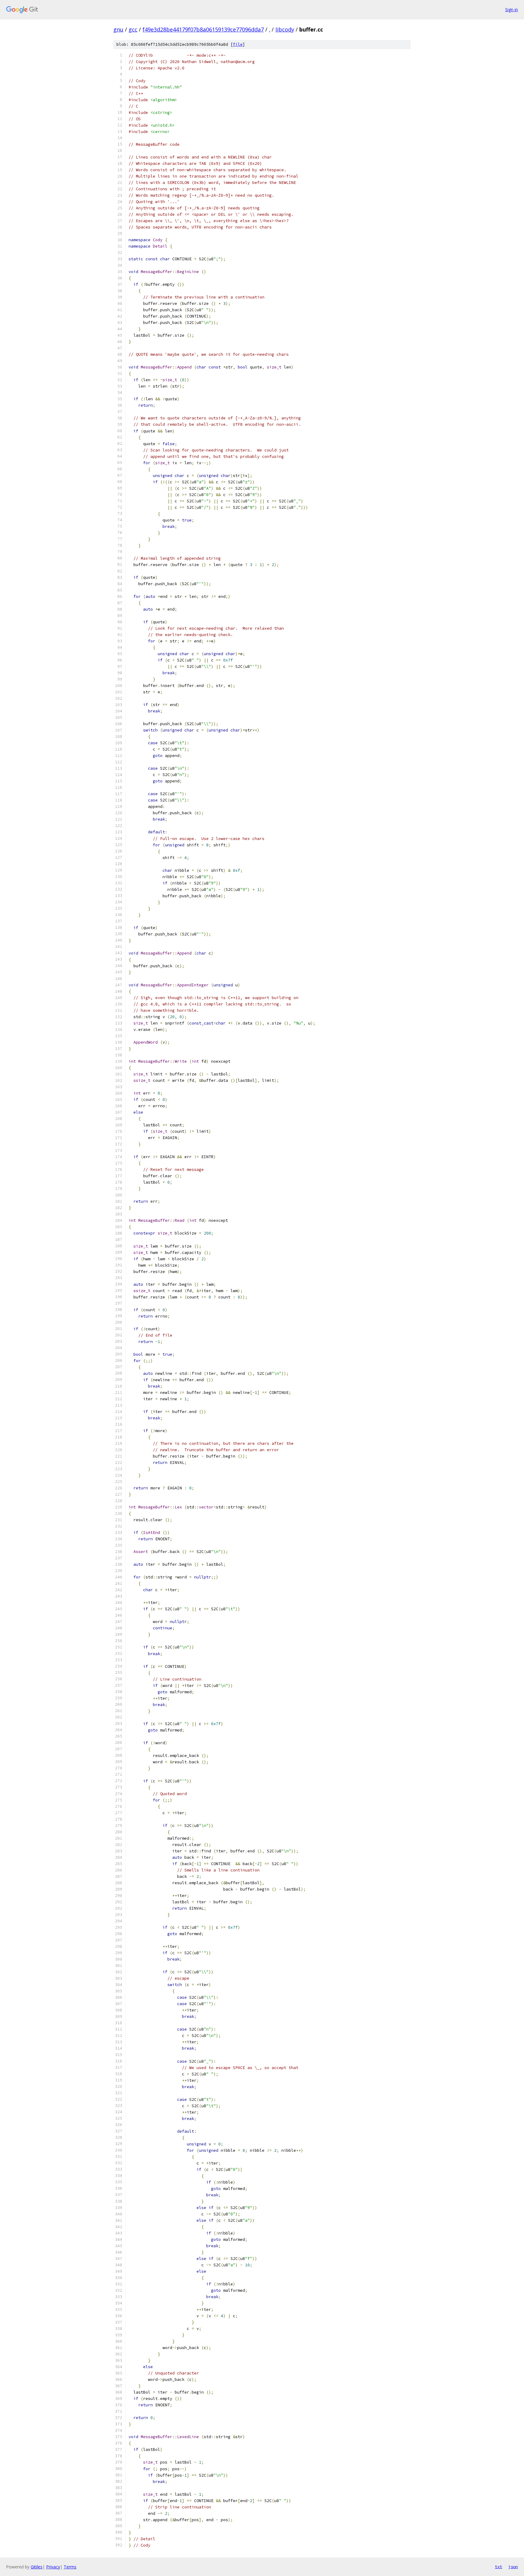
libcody (285, 29)
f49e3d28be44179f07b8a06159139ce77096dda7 (203, 29)
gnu (118, 29)
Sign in (512, 10)
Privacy (53, 2567)
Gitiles (37, 2567)
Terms (70, 2567)
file (238, 44)
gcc (133, 29)
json (513, 2567)
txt (499, 2567)
